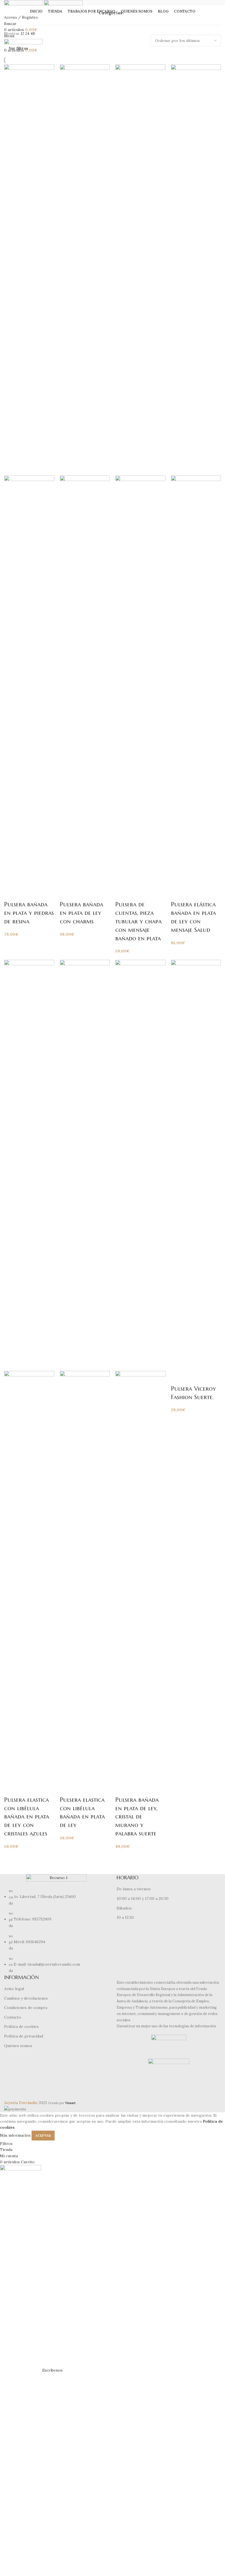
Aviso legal (14, 1989)
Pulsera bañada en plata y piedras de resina (29, 913)
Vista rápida (26, 893)
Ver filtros (18, 48)
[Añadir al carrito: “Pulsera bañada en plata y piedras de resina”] (11, 893)
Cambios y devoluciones (26, 1998)
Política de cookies (21, 2026)
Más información (15, 2135)
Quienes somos (18, 2046)
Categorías (111, 13)
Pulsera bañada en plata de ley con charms (81, 913)
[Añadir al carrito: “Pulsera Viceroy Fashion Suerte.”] (178, 1378)
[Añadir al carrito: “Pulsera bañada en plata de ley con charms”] (67, 893)
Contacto (13, 2017)
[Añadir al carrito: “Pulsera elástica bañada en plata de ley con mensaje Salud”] (178, 893)
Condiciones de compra (26, 2008)
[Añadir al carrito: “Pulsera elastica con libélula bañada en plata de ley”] (67, 1789)
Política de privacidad (24, 2036)
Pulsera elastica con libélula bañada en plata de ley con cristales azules (27, 1817)
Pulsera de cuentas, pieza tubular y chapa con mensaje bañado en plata (138, 921)
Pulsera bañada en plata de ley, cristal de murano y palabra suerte (137, 1817)
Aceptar (43, 2135)
